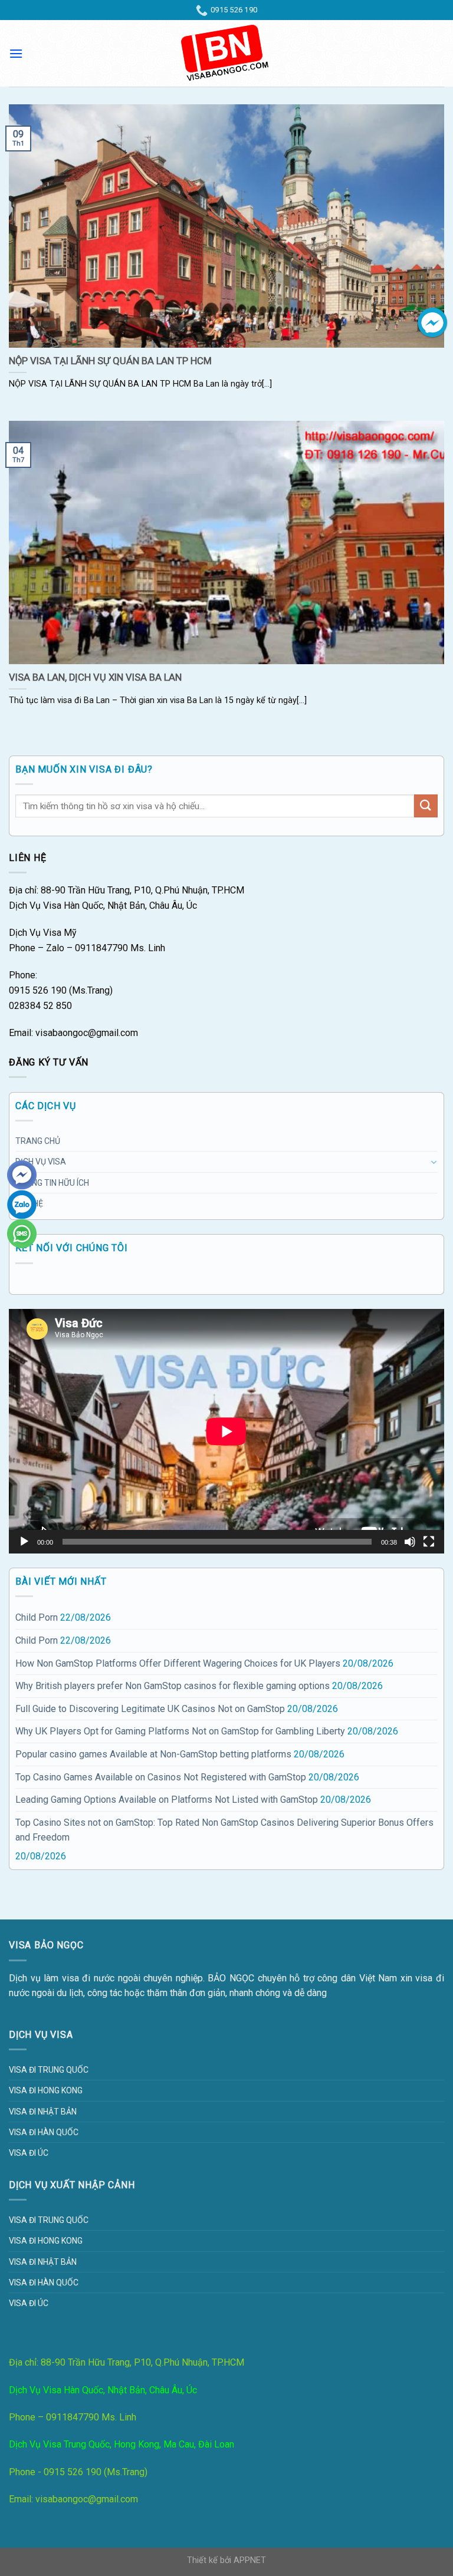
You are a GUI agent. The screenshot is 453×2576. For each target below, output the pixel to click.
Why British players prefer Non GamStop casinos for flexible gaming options (173, 1686)
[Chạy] (24, 1542)
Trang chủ (38, 1141)
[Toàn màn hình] (429, 1542)
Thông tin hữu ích (52, 1183)
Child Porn (37, 1617)
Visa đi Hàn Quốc (44, 2132)
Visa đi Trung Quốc (49, 2070)
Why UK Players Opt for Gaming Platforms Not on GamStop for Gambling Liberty (180, 1731)
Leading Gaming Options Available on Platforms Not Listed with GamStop (167, 1800)
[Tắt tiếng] (410, 1542)
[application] (226, 1431)
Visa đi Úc (29, 2153)
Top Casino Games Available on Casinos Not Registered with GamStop (161, 1777)
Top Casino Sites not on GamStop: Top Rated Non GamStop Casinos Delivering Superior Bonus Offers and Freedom (224, 1830)
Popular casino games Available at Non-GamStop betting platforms (153, 1754)
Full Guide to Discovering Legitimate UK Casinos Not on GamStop (150, 1709)
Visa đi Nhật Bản (43, 2112)
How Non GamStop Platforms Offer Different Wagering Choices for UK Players (178, 1663)
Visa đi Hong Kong (46, 2090)
